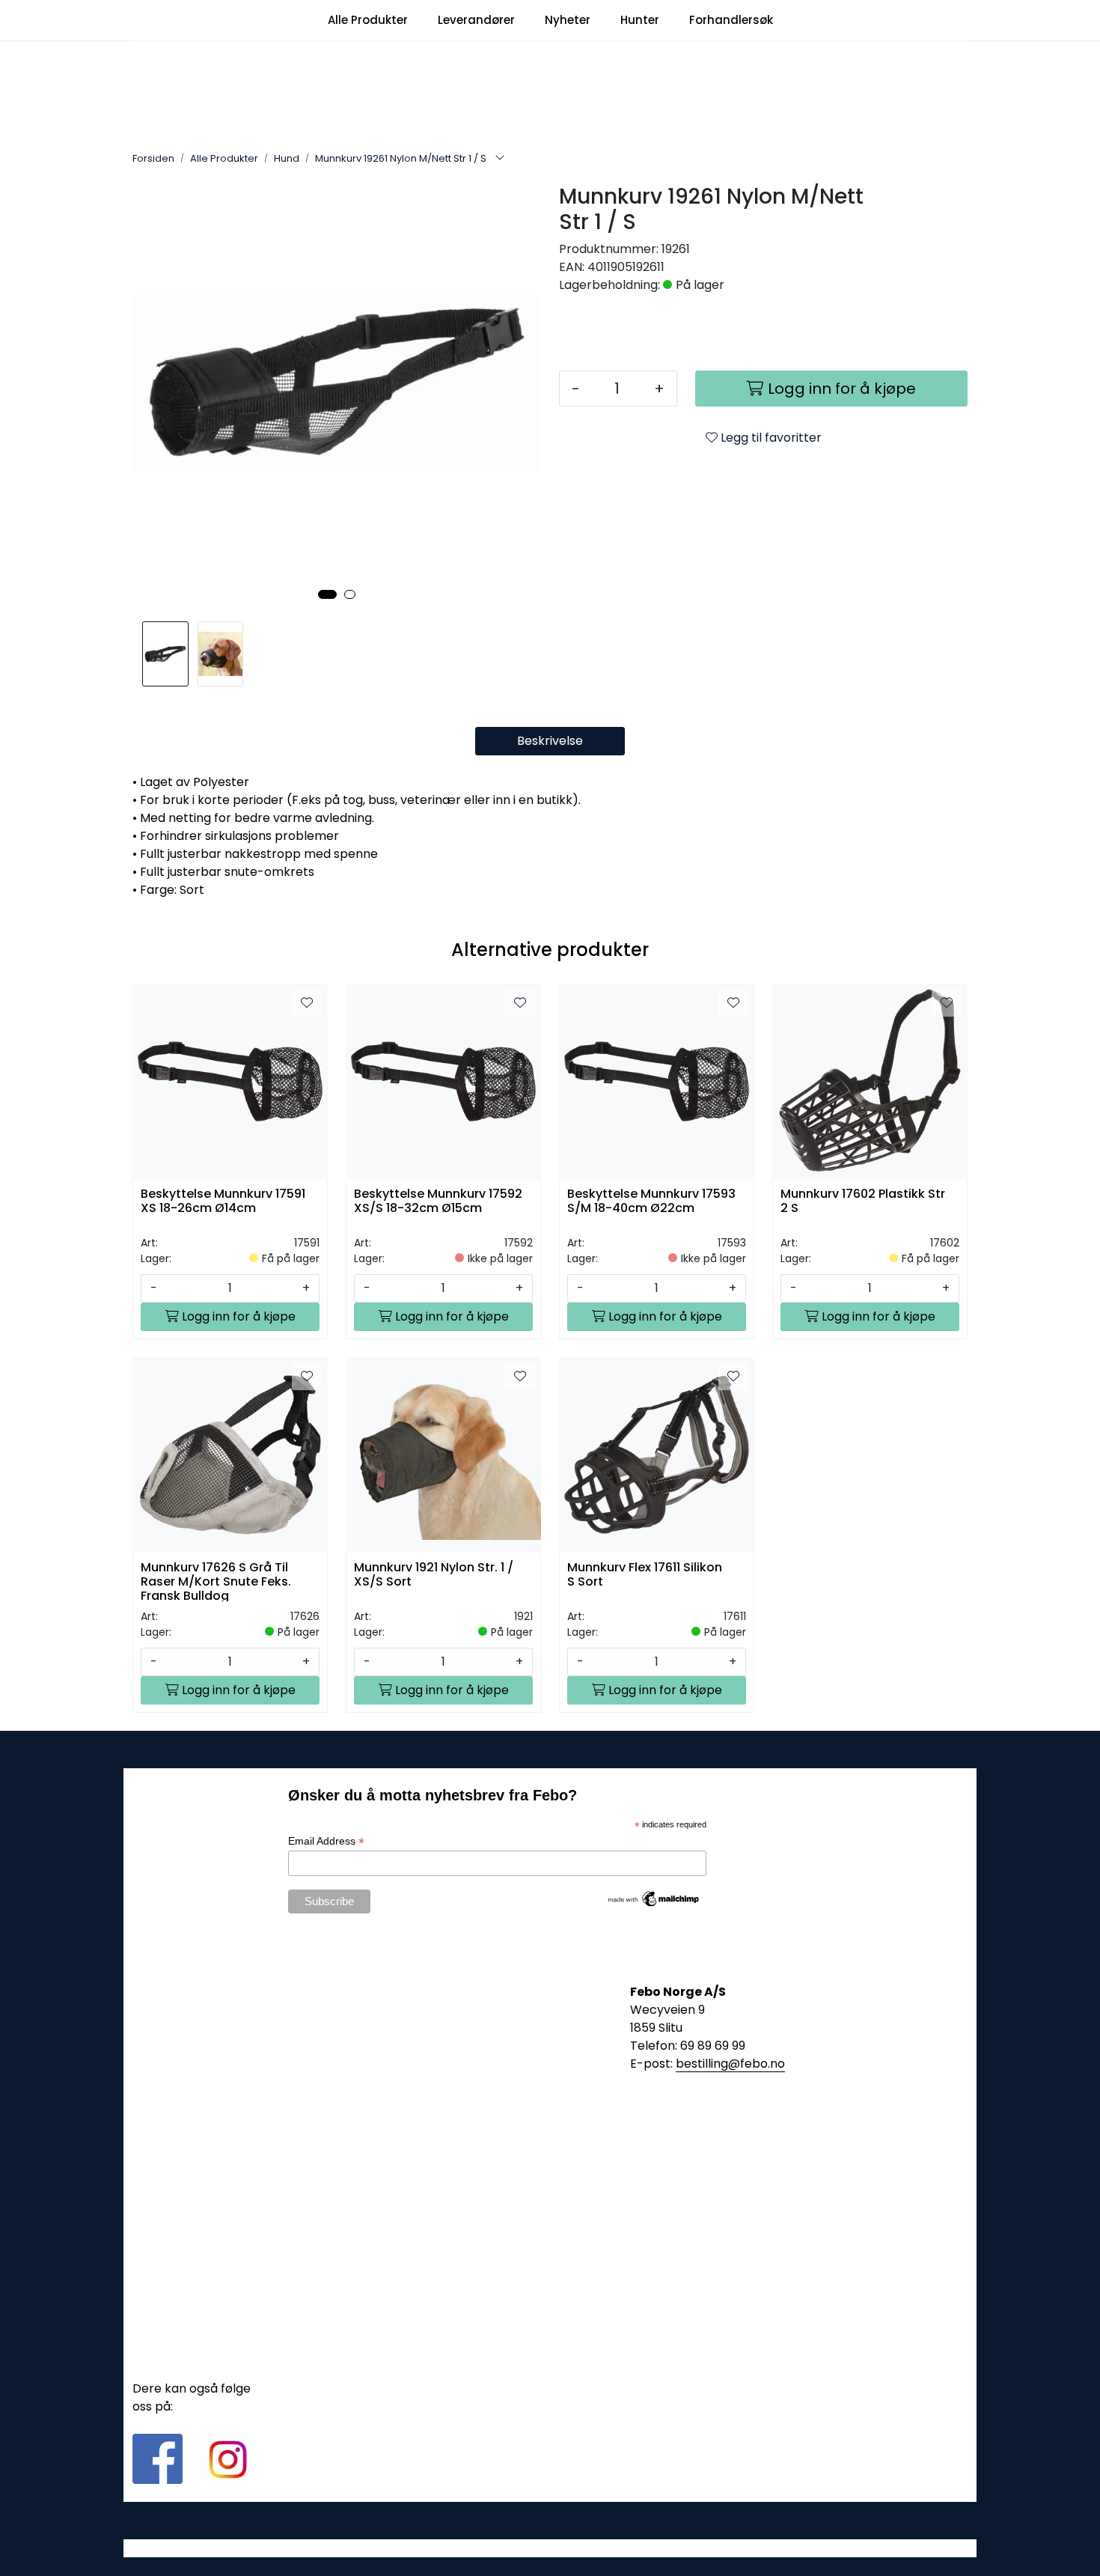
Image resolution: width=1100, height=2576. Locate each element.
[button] (327, 594)
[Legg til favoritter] (307, 1003)
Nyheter (568, 20)
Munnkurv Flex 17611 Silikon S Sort (645, 1575)
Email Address (326, 1841)
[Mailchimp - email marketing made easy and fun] (654, 1898)
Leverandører (476, 20)
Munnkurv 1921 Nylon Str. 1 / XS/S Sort (434, 1575)
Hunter (640, 20)
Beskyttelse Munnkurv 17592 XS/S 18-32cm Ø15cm (438, 1202)
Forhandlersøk (731, 20)
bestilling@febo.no (730, 2064)
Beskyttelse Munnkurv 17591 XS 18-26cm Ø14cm (223, 1202)
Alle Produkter (368, 20)
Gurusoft (550, 2548)
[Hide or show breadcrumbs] (500, 159)
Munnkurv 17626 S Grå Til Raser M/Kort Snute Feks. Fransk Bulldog (216, 1581)
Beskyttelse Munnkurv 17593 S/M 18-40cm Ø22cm (651, 1202)
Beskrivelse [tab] (550, 741)
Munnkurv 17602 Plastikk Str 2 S (863, 1202)
